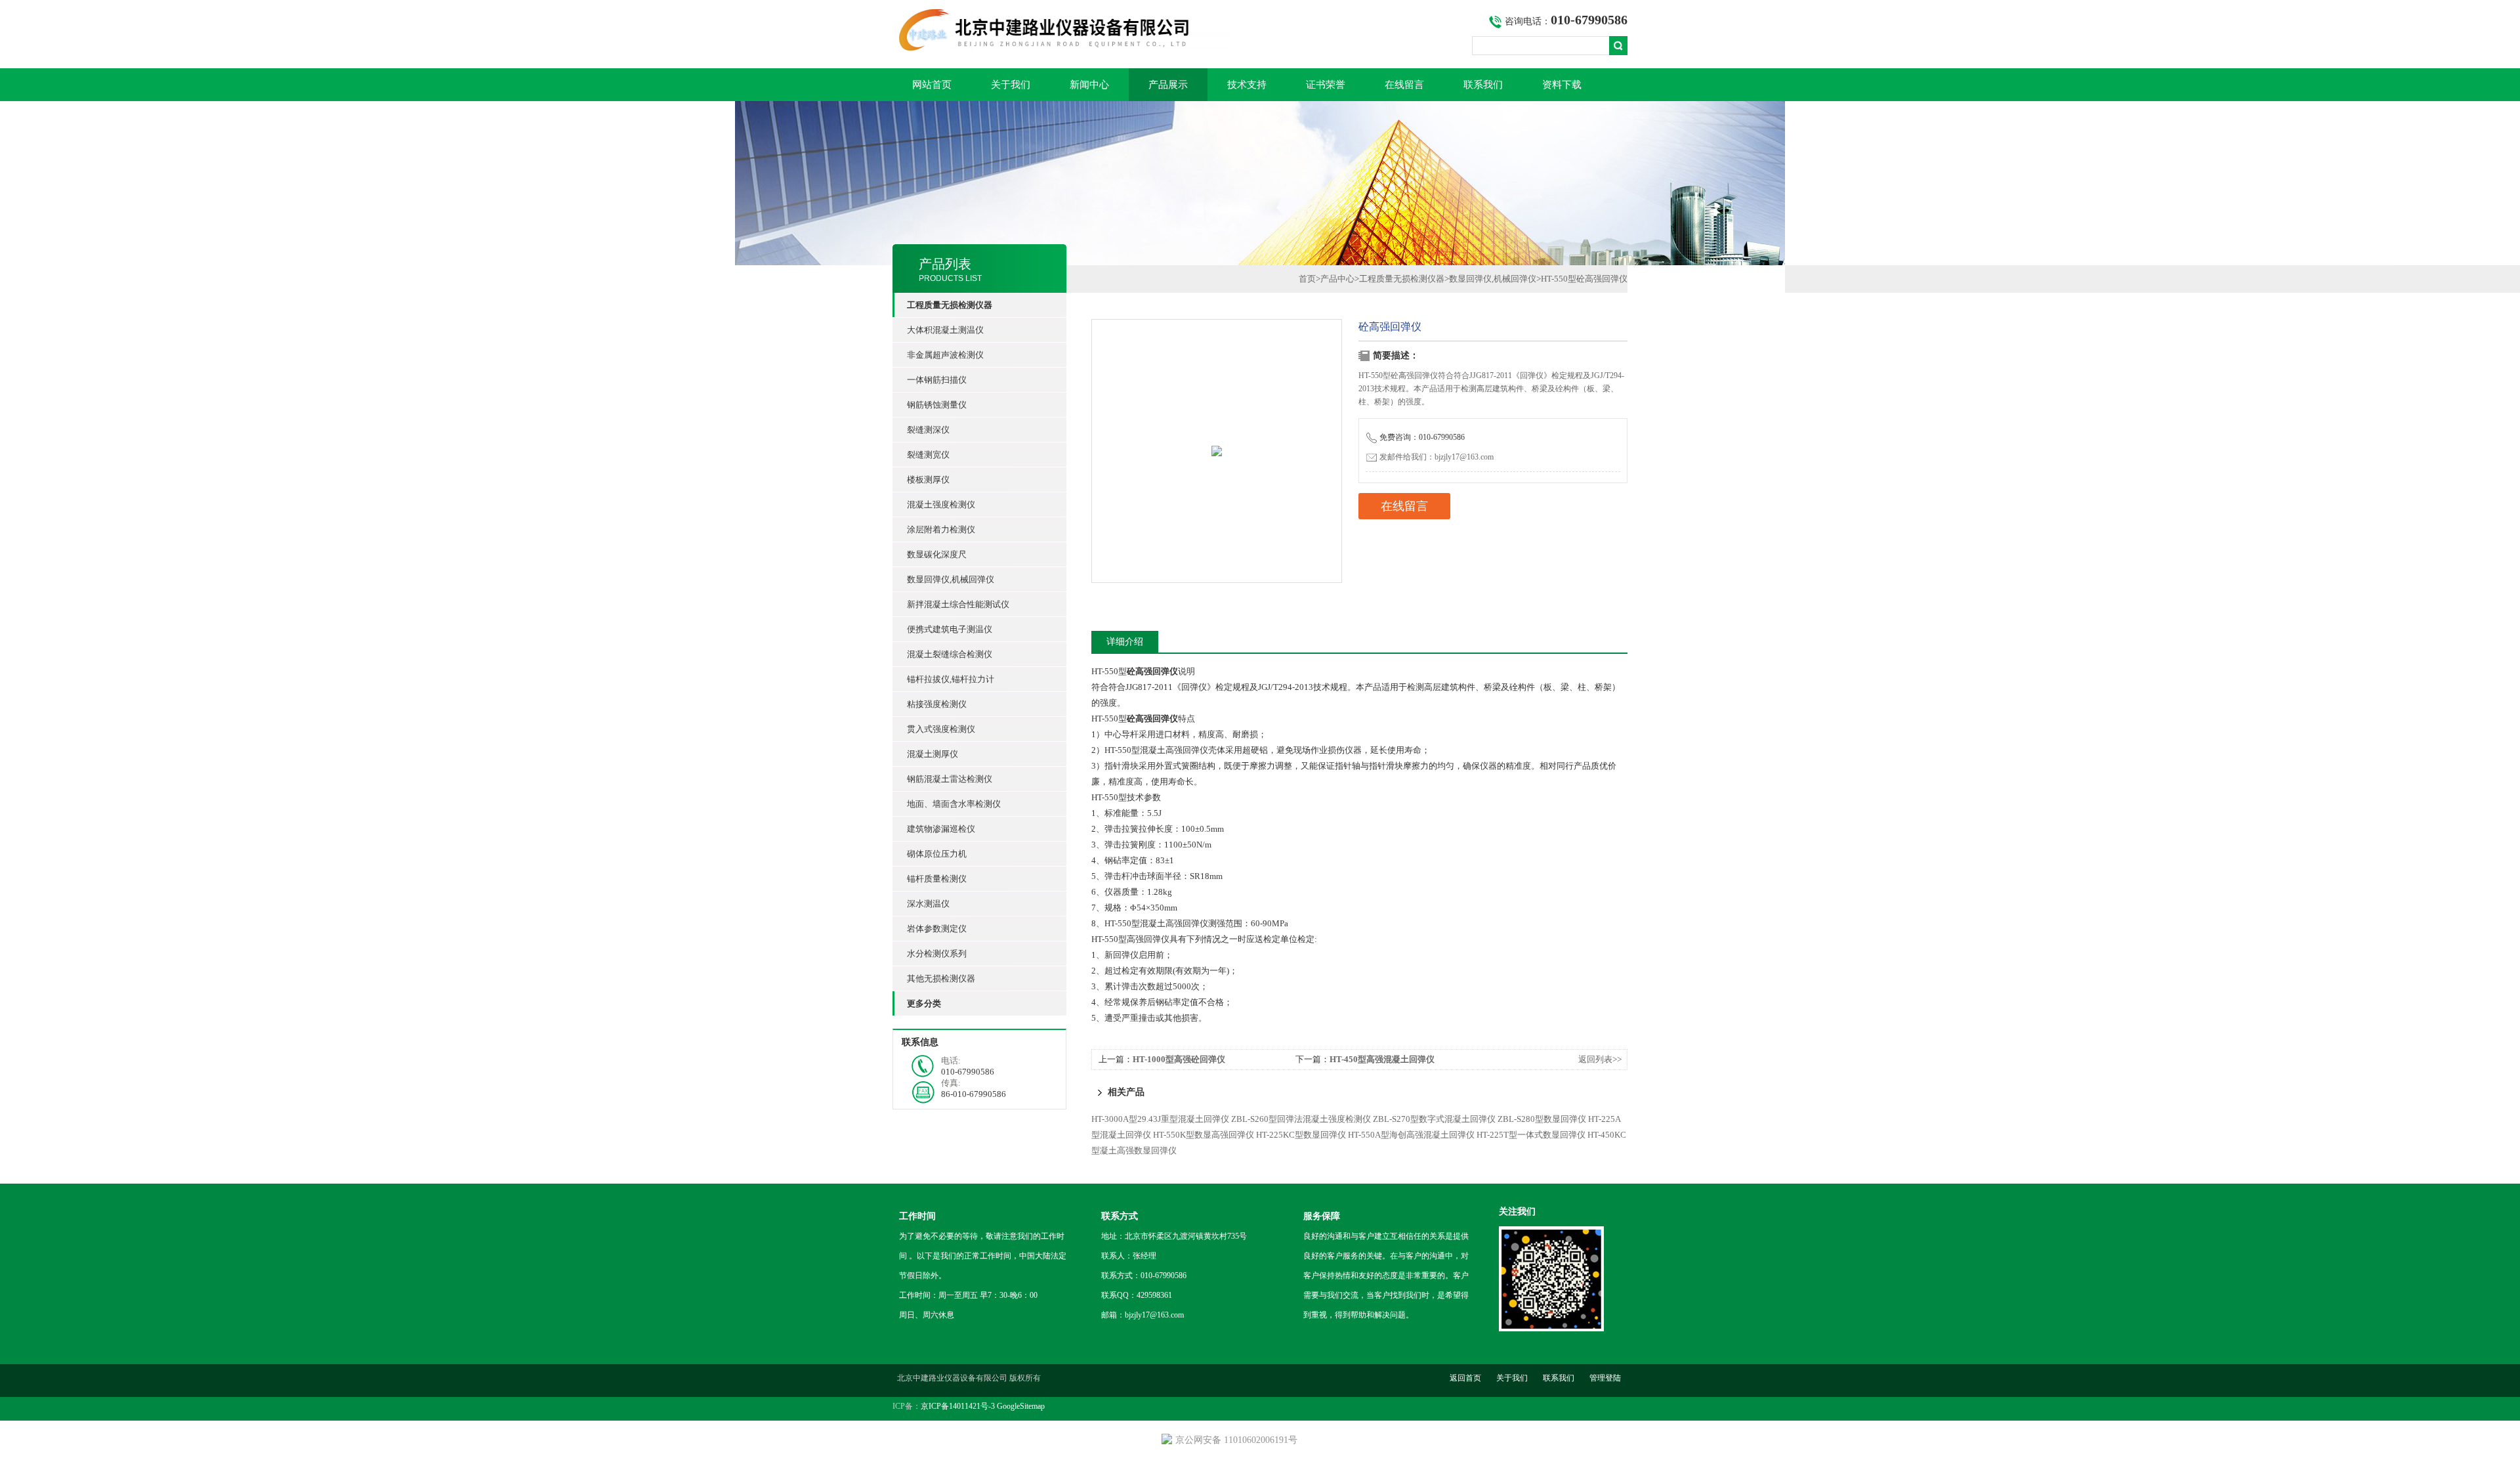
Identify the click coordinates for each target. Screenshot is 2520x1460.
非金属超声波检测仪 (945, 355)
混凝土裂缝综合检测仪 (950, 654)
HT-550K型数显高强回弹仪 (1204, 1135)
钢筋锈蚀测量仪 (937, 405)
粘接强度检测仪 (937, 704)
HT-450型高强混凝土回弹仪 (1382, 1059)
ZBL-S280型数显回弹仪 (1542, 1119)
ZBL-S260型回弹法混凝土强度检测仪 (1301, 1119)
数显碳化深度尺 (937, 554)
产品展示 (1168, 85)
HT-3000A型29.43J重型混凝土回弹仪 (1160, 1119)
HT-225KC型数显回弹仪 (1301, 1135)
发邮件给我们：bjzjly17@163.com (1437, 457)
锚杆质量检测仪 (937, 879)
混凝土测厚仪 (933, 754)
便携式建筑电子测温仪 (950, 629)
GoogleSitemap (1021, 1406)
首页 (1307, 279)
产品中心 (1337, 279)
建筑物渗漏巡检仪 (941, 829)
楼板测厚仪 (928, 480)
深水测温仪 (928, 904)
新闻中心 (1089, 85)
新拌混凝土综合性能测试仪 (958, 604)
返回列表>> (1600, 1059)
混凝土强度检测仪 (941, 505)
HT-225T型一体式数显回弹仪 (1531, 1135)
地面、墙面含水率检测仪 (954, 804)
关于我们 (1011, 85)
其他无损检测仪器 (941, 978)
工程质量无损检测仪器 (1402, 279)
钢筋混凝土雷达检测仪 (950, 779)
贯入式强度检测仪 (941, 729)
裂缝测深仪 (928, 430)
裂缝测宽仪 (928, 455)
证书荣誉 (1326, 85)
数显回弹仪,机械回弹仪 (951, 579)
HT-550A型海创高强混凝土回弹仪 (1411, 1135)
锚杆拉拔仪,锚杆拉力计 (951, 679)
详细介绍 (1125, 642)
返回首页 (1465, 1378)
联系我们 (1483, 85)
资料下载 (1562, 85)
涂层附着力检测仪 (941, 529)
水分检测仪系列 (937, 954)
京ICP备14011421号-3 (958, 1406)
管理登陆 (1605, 1378)
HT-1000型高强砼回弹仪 (1179, 1059)
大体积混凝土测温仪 (945, 330)
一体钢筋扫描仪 (937, 380)
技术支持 (1247, 85)
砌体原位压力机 (937, 854)
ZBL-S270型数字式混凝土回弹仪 (1434, 1119)
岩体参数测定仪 (937, 929)
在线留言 (1404, 85)
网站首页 (932, 85)
